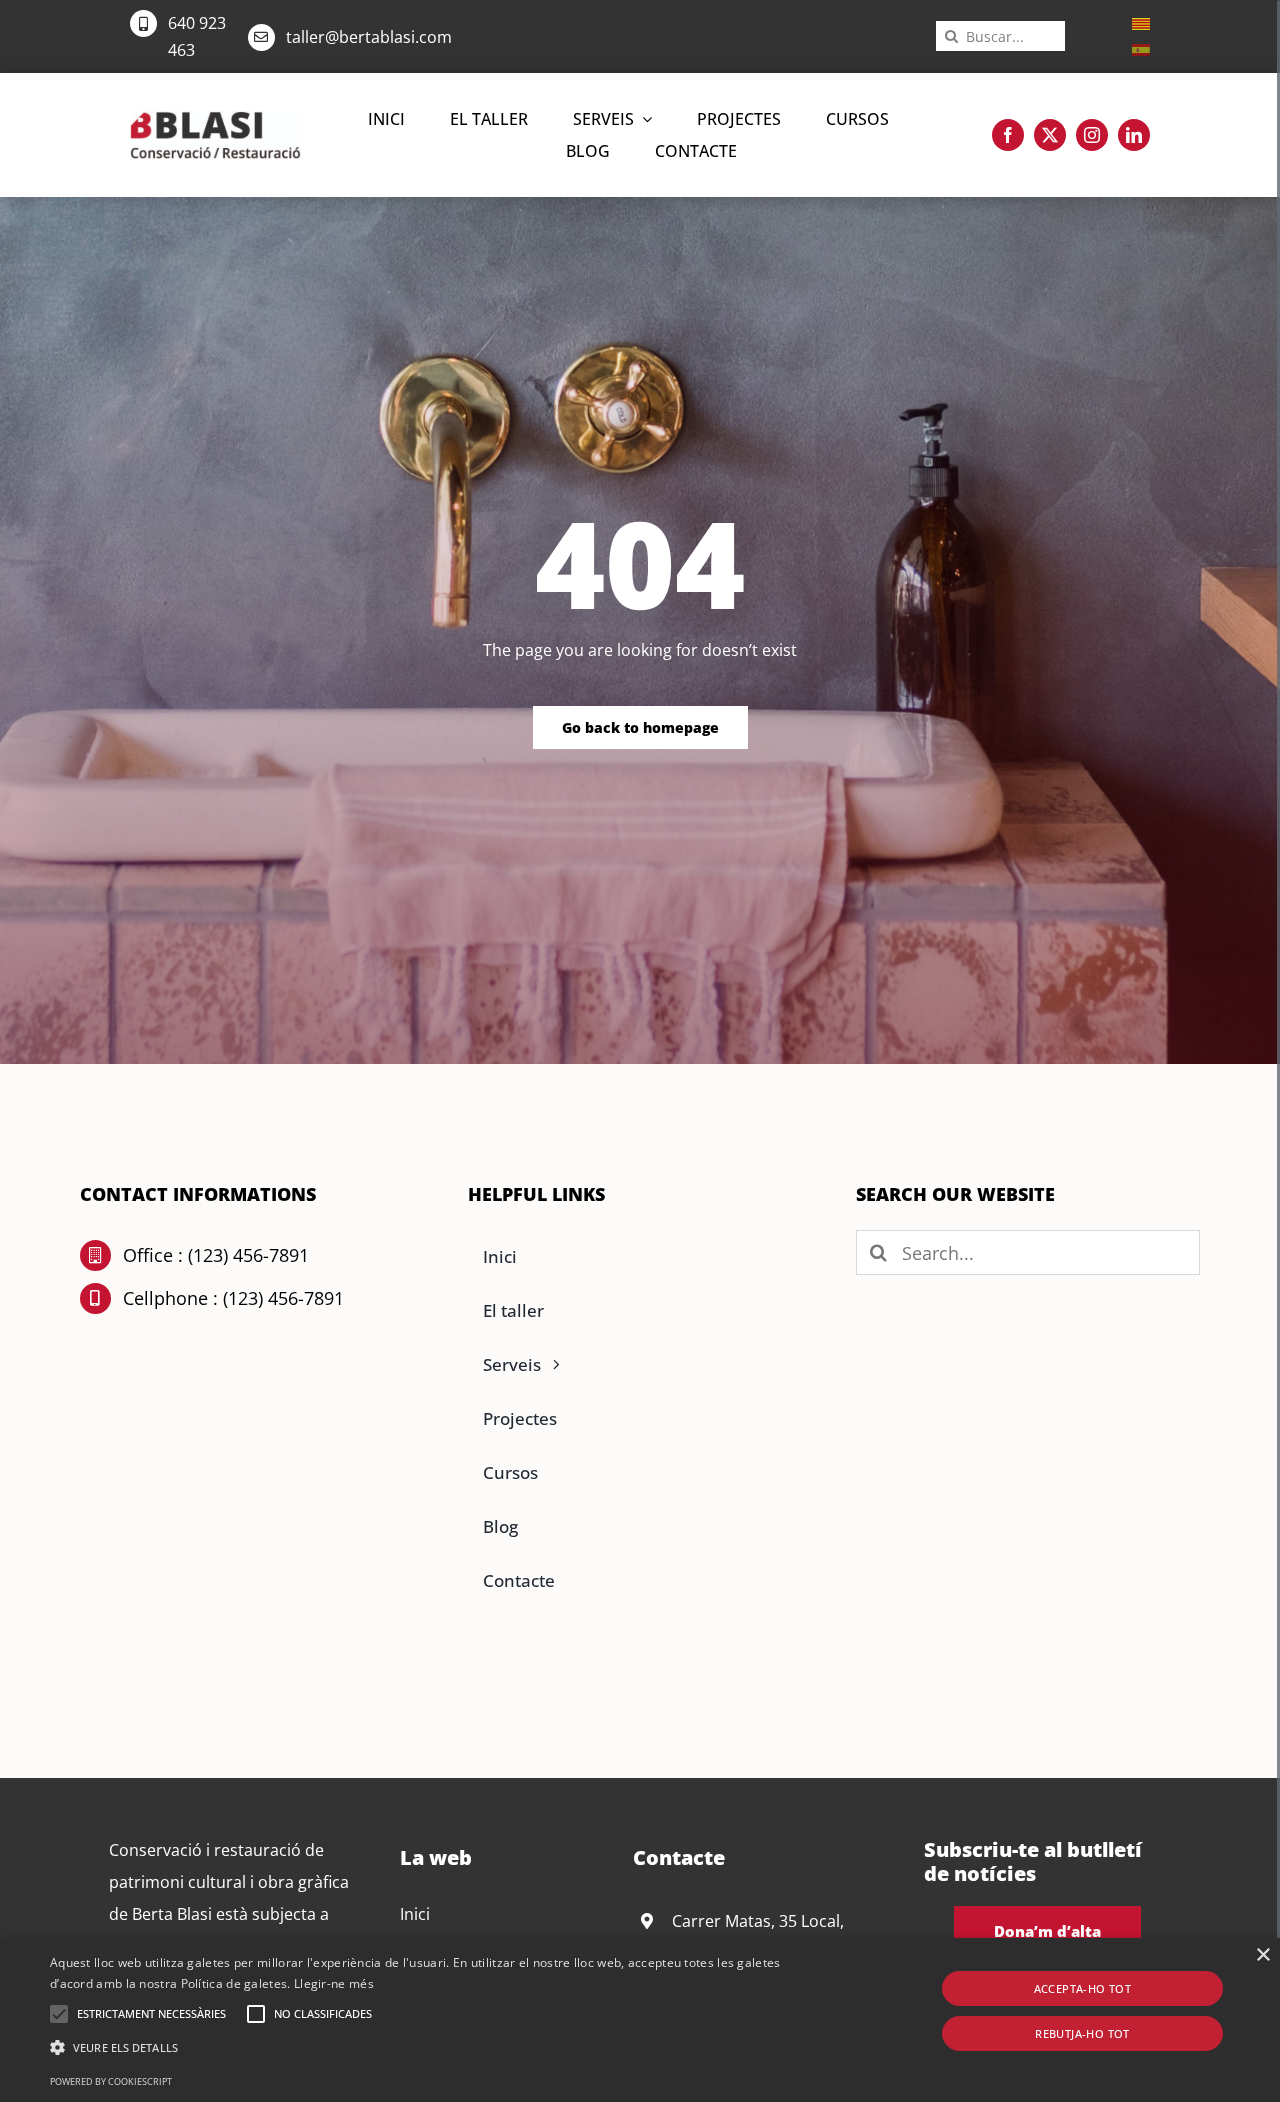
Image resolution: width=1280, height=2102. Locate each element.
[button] (59, 2014)
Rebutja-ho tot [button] (1082, 2033)
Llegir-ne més (334, 1983)
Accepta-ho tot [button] (1083, 1988)
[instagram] (1092, 135)
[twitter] (1050, 135)
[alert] (640, 2020)
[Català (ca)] (1141, 22)
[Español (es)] (1141, 48)
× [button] (1262, 1955)
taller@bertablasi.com (369, 37)
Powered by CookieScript (111, 2081)
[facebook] (1008, 135)
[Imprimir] (215, 119)
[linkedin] (1134, 135)
